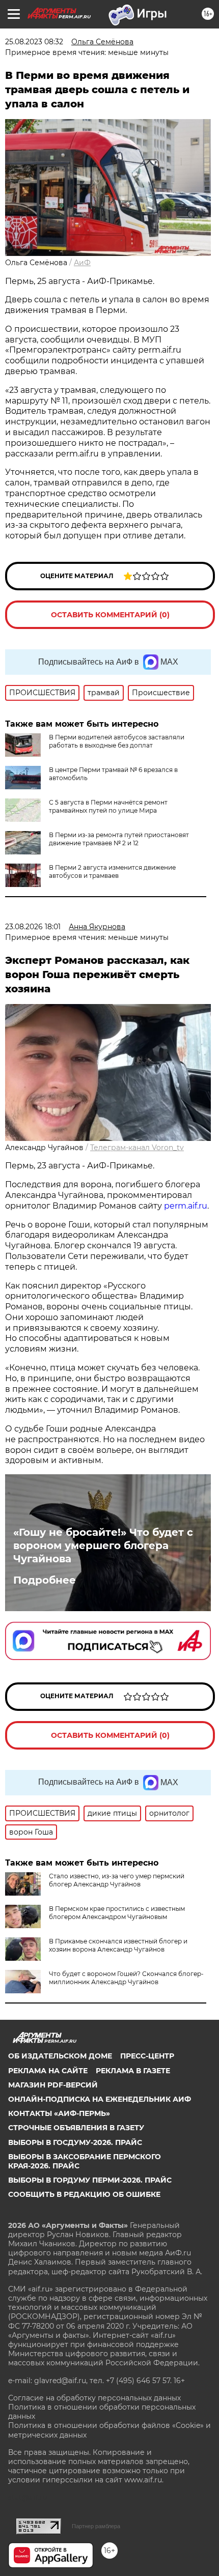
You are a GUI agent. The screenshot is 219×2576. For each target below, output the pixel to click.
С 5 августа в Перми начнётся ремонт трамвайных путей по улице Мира (108, 806)
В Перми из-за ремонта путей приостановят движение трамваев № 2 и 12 (119, 839)
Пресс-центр (147, 2056)
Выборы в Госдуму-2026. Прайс (75, 2142)
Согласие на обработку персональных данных (94, 2398)
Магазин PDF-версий (53, 2085)
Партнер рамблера (96, 2526)
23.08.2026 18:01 (33, 927)
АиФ (82, 263)
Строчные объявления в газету (76, 2128)
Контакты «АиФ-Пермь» (59, 2113)
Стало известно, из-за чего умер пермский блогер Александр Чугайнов (117, 1880)
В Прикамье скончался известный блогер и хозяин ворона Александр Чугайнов (118, 1945)
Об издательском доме (60, 2056)
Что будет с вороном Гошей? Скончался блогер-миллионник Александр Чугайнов (126, 1978)
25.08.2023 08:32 (34, 42)
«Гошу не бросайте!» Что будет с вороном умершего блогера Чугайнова (103, 1545)
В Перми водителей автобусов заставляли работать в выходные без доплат (117, 741)
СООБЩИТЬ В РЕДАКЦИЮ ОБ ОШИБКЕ (84, 2194)
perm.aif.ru (186, 1206)
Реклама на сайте (48, 2071)
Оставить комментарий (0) (110, 615)
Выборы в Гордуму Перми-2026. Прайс (90, 2180)
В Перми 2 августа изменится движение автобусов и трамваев (112, 871)
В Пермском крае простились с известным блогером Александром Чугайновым (117, 1913)
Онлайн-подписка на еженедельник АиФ (100, 2099)
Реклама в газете (133, 2071)
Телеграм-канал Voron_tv (137, 1148)
